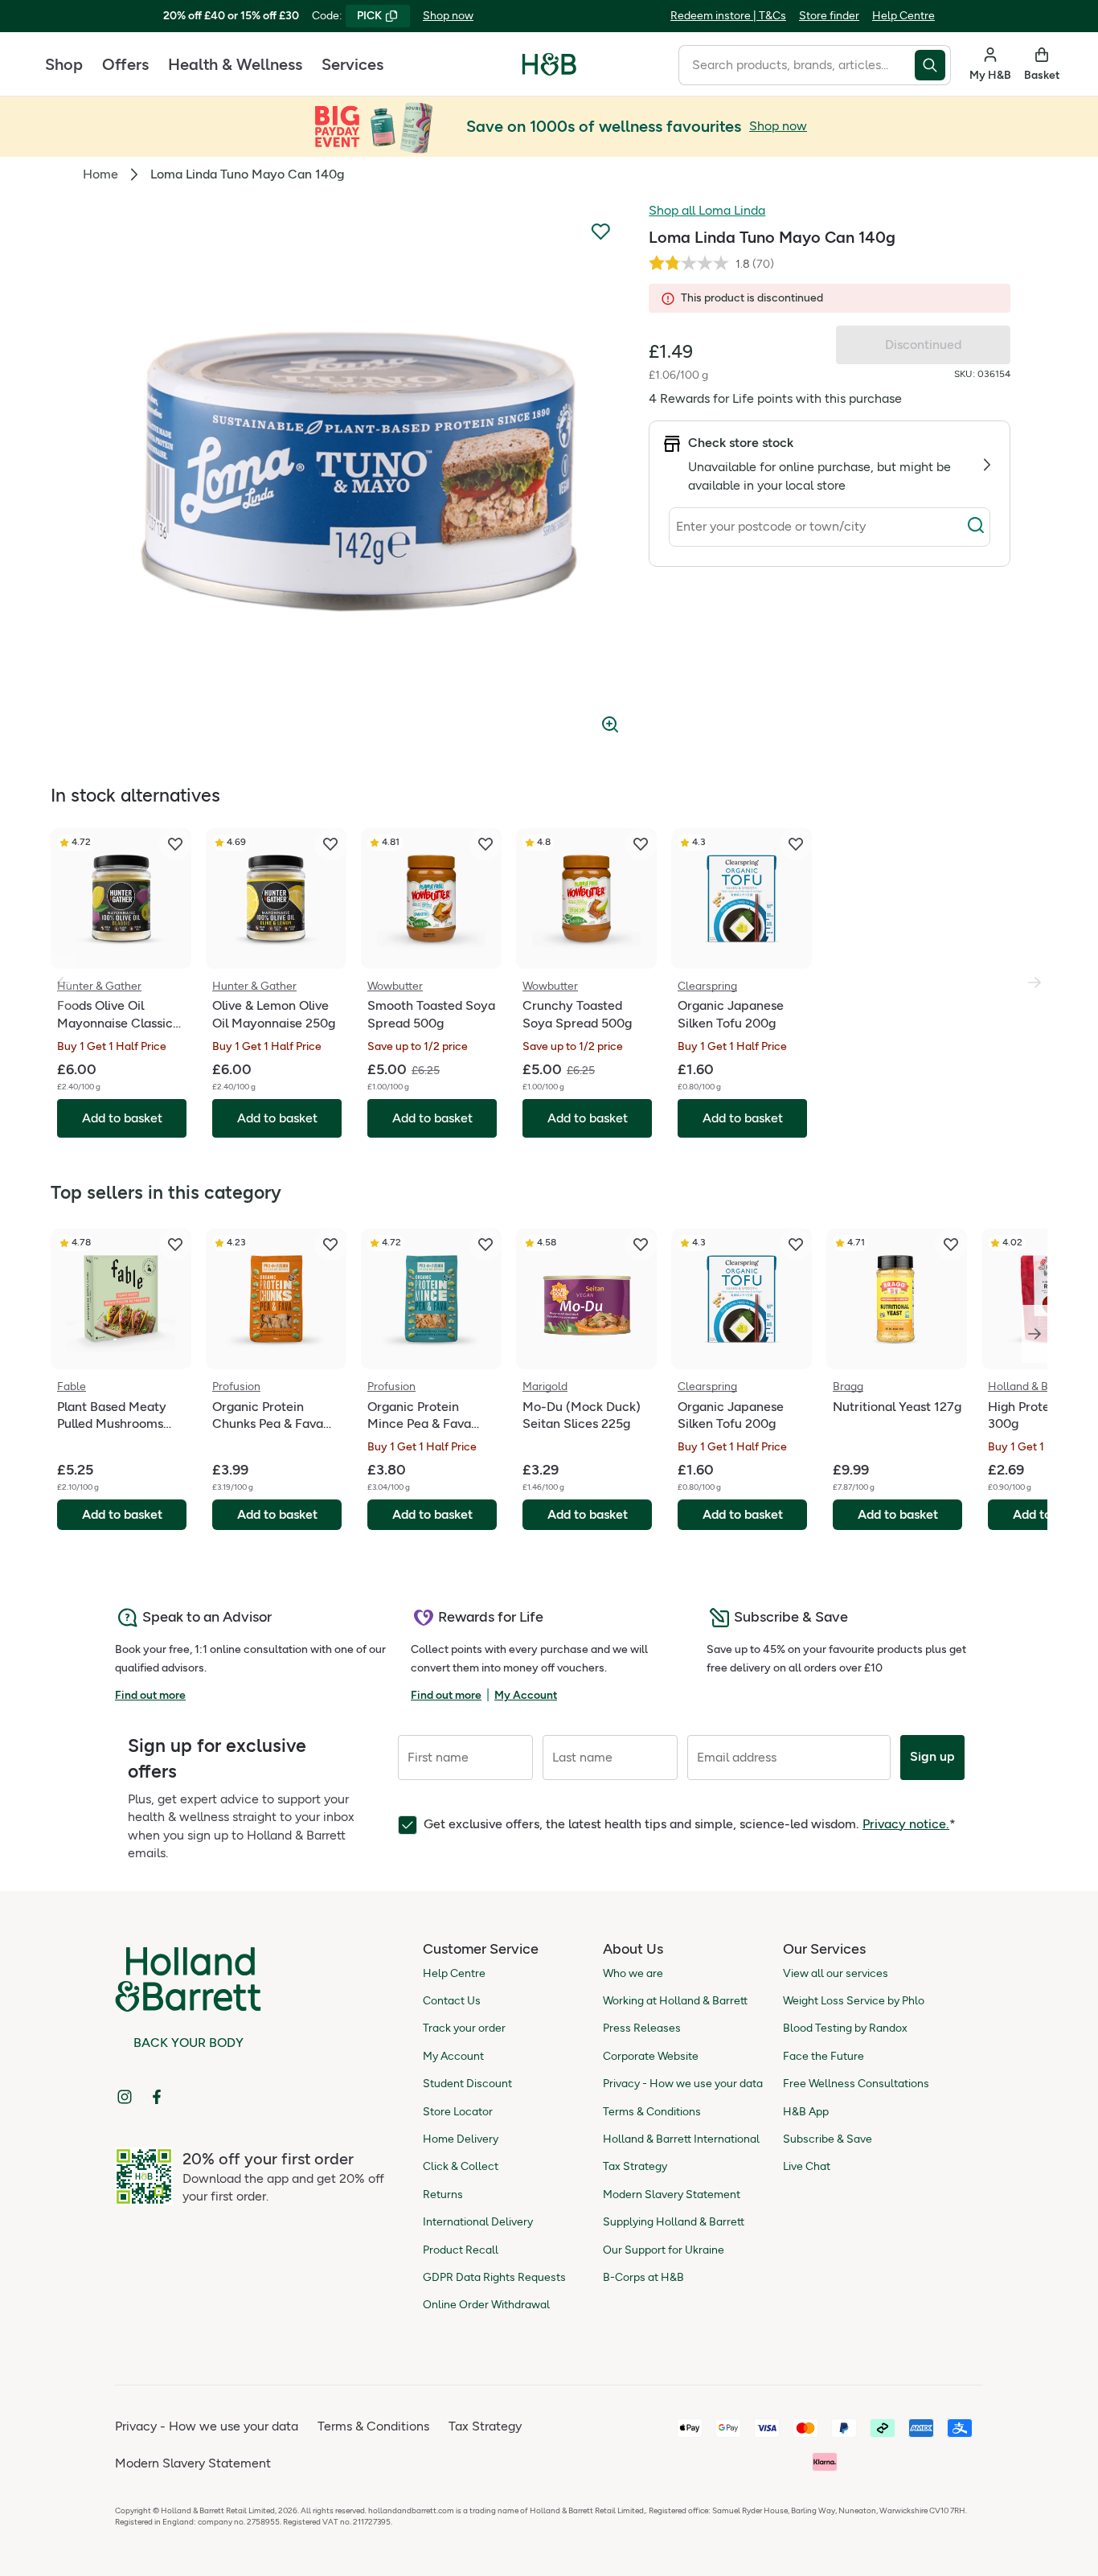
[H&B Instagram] (125, 2097)
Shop (64, 64)
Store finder (829, 16)
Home (100, 174)
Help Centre (903, 16)
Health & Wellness (235, 64)
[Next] (1034, 1334)
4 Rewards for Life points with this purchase (775, 398)
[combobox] (797, 65)
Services (352, 64)
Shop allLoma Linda (707, 210)
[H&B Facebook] (157, 2097)
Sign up (932, 1756)
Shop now (448, 16)
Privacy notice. (906, 1824)
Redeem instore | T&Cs (728, 16)
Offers (125, 64)
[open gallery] (358, 473)
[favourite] (175, 844)
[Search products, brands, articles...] (933, 65)
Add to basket (122, 1514)
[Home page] (549, 64)
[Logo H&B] (549, 71)
